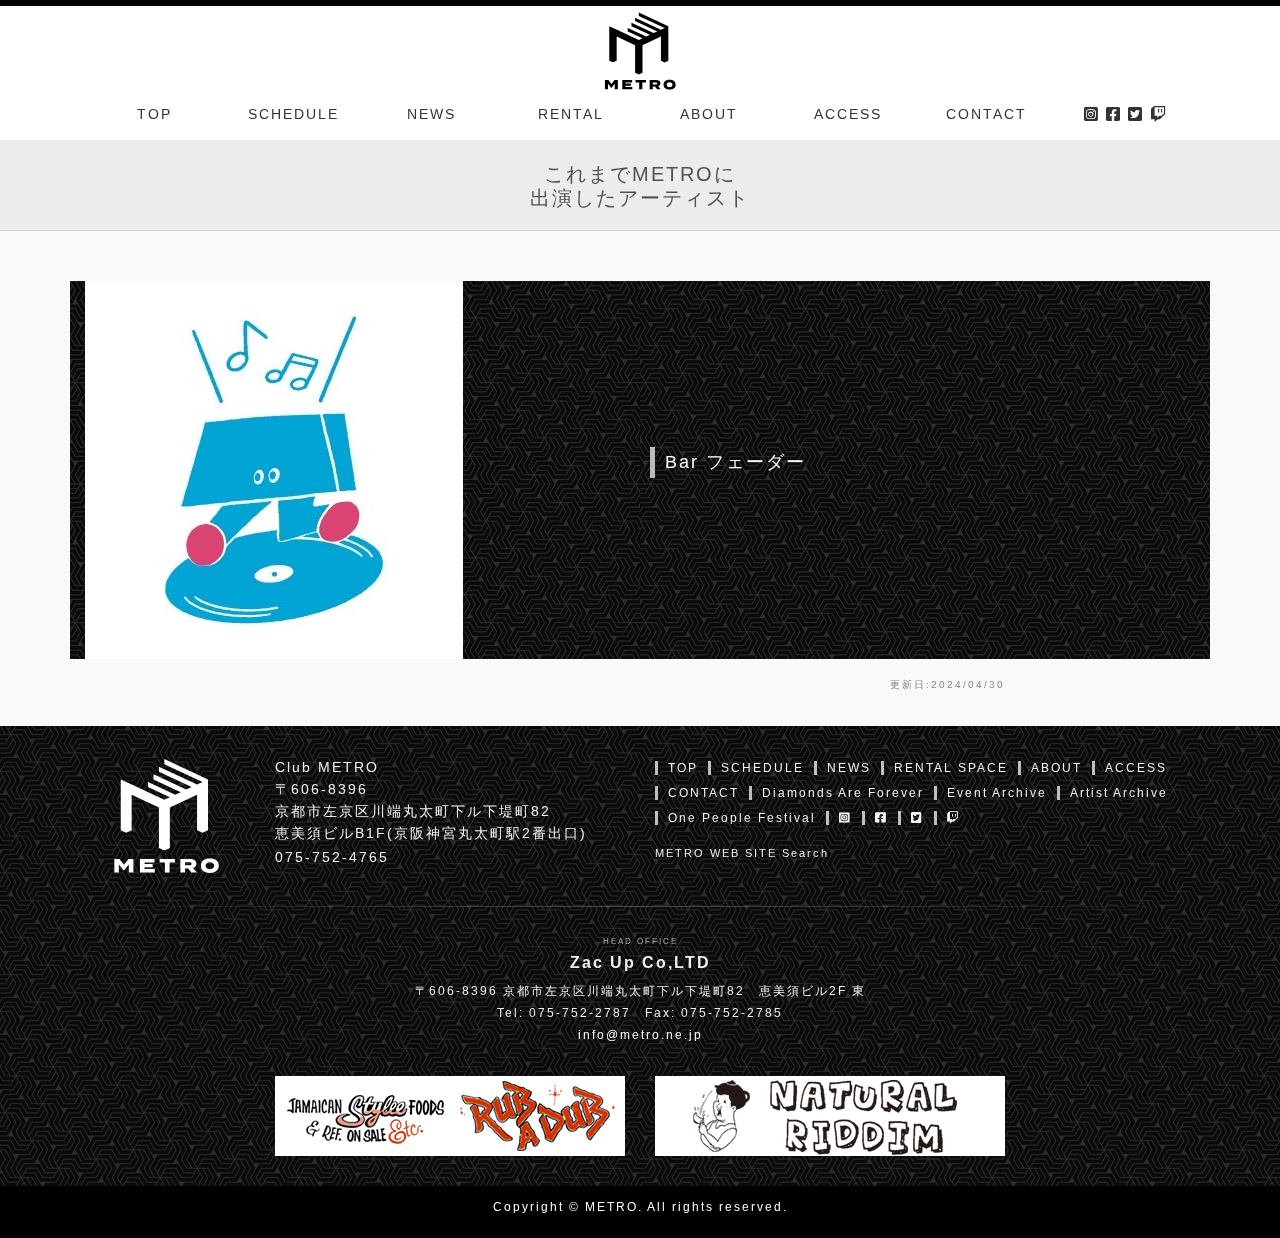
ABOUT (709, 114)
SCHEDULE (293, 114)
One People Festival (742, 818)
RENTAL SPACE (951, 768)
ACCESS (848, 114)
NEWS (431, 114)
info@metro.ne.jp (640, 1035)
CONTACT (986, 114)
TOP (154, 114)
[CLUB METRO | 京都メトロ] (639, 49)
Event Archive (997, 793)
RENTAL (571, 114)
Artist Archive (1119, 793)
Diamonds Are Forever (843, 793)
